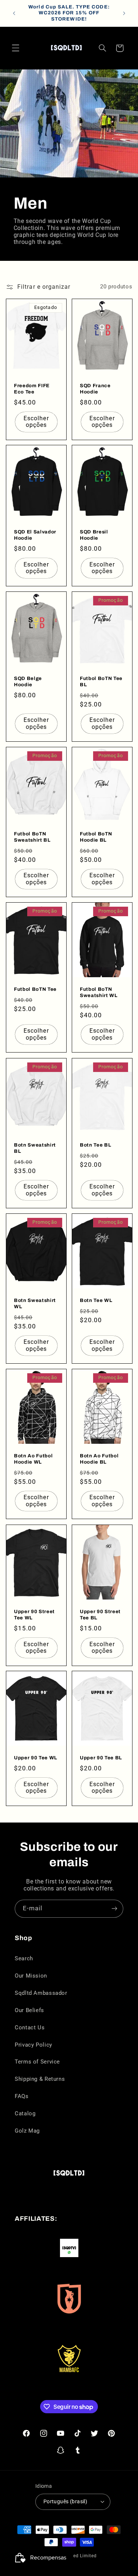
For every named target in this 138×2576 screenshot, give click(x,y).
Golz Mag (27, 2131)
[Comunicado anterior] (14, 13)
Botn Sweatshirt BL (35, 1148)
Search (24, 1958)
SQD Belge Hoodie (28, 681)
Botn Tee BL (95, 1145)
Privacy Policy (33, 2045)
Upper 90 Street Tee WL (34, 1614)
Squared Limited (78, 2556)
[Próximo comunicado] (124, 13)
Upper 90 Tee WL (36, 1758)
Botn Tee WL (96, 1300)
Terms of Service (37, 2062)
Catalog (25, 2113)
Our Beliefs (29, 2010)
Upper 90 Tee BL (101, 1758)
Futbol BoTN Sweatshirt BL (32, 837)
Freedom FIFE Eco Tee (32, 388)
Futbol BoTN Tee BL (101, 681)
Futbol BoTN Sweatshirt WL (99, 992)
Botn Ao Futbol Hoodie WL (33, 1459)
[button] (15, 48)
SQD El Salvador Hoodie (35, 535)
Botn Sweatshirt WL (35, 1303)
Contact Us (30, 2028)
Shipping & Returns (40, 2079)
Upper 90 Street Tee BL (100, 1614)
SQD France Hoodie (95, 388)
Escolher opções (36, 421)
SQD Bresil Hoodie (94, 535)
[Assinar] (114, 1909)
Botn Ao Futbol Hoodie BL (99, 1459)
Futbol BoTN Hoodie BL (96, 837)
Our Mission (31, 1976)
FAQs (22, 2096)
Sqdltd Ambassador (41, 1993)
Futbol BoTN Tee (35, 989)
